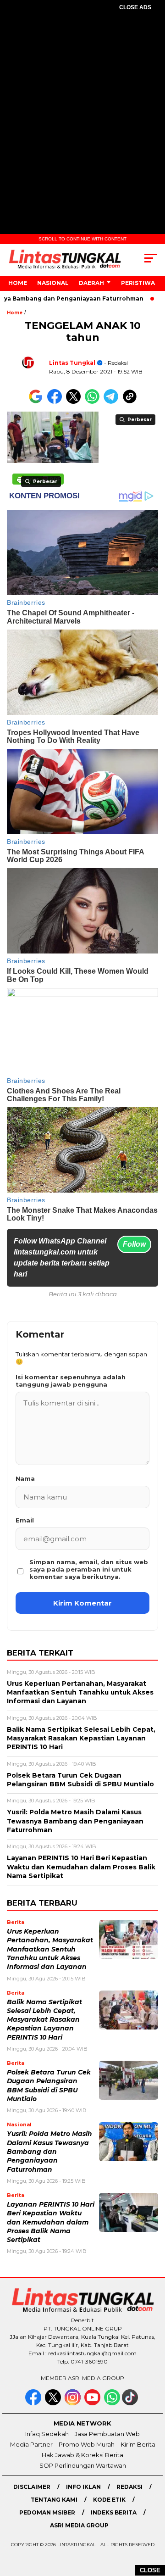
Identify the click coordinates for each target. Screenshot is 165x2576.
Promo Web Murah (87, 2444)
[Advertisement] (82, 108)
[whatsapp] (112, 2403)
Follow (134, 1244)
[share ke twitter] (75, 402)
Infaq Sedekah (47, 2434)
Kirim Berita (138, 2444)
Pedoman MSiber (47, 2512)
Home (18, 283)
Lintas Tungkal (72, 363)
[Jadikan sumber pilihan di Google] (38, 402)
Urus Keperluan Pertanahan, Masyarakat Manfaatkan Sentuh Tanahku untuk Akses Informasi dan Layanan (50, 1949)
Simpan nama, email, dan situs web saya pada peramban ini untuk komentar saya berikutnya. (89, 1569)
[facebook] (34, 2403)
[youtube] (93, 2403)
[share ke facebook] (57, 402)
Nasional (53, 283)
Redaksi (129, 2487)
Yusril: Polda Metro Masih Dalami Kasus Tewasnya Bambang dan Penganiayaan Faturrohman (49, 2151)
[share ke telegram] (112, 402)
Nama (25, 1478)
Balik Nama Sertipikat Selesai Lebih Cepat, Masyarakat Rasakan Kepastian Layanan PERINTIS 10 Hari (44, 2020)
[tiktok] (131, 2403)
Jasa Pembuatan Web (107, 2434)
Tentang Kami (54, 2500)
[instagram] (74, 2403)
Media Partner (31, 2444)
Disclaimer (32, 2487)
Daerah (91, 283)
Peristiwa (138, 283)
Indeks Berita (114, 2512)
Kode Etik (109, 2500)
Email (25, 1520)
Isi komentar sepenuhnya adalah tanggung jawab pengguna (71, 1381)
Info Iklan (83, 2487)
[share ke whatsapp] (94, 402)
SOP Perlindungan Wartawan (83, 2465)
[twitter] (54, 2403)
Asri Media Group (79, 2525)
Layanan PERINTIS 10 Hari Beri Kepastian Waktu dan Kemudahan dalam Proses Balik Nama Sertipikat (51, 2222)
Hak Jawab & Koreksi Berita (82, 2455)
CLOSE (150, 2570)
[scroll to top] (152, 2523)
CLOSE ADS (135, 7)
